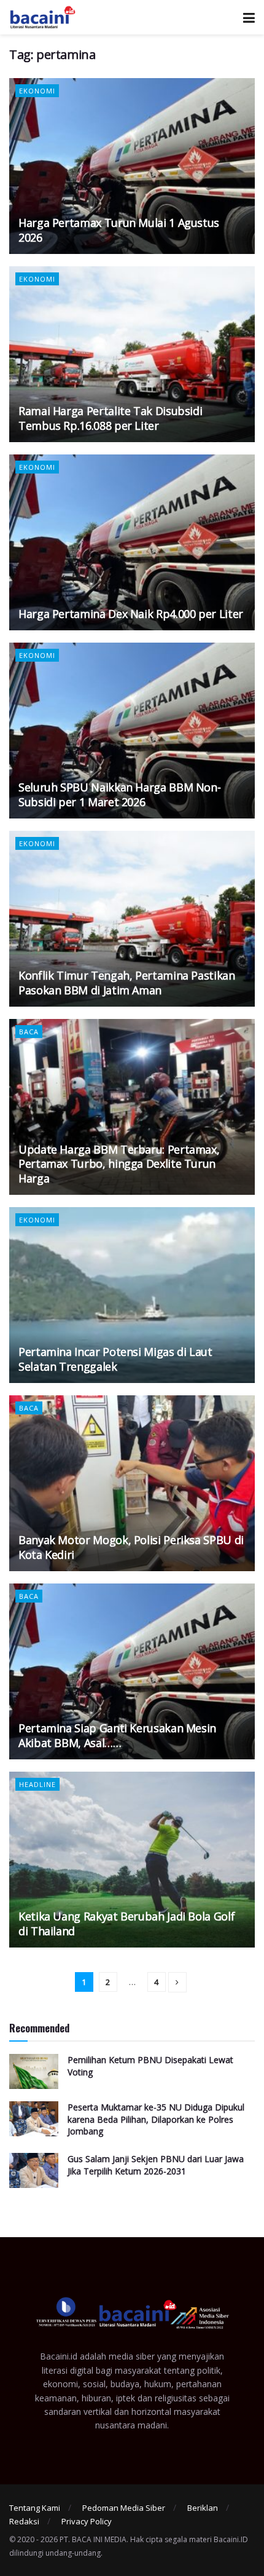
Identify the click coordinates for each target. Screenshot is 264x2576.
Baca (29, 1032)
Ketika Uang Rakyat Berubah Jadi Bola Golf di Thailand (126, 1923)
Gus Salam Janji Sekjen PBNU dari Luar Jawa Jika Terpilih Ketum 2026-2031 (156, 2165)
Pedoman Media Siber (124, 2508)
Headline (37, 1784)
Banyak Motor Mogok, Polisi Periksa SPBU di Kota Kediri (131, 1547)
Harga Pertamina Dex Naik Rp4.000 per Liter (131, 614)
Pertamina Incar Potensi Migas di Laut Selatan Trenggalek (115, 1359)
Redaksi (24, 2521)
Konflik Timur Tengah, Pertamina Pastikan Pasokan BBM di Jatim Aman (127, 982)
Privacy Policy (87, 2521)
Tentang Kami (35, 2508)
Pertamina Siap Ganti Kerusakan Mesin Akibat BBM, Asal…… (117, 1735)
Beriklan (203, 2508)
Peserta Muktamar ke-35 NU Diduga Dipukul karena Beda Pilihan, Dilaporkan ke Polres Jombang (156, 2119)
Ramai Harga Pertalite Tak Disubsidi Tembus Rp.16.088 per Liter (110, 418)
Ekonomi (37, 91)
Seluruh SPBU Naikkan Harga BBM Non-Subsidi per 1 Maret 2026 (119, 794)
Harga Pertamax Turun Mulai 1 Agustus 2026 (119, 230)
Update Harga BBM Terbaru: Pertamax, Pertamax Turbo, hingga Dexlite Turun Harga (119, 1164)
